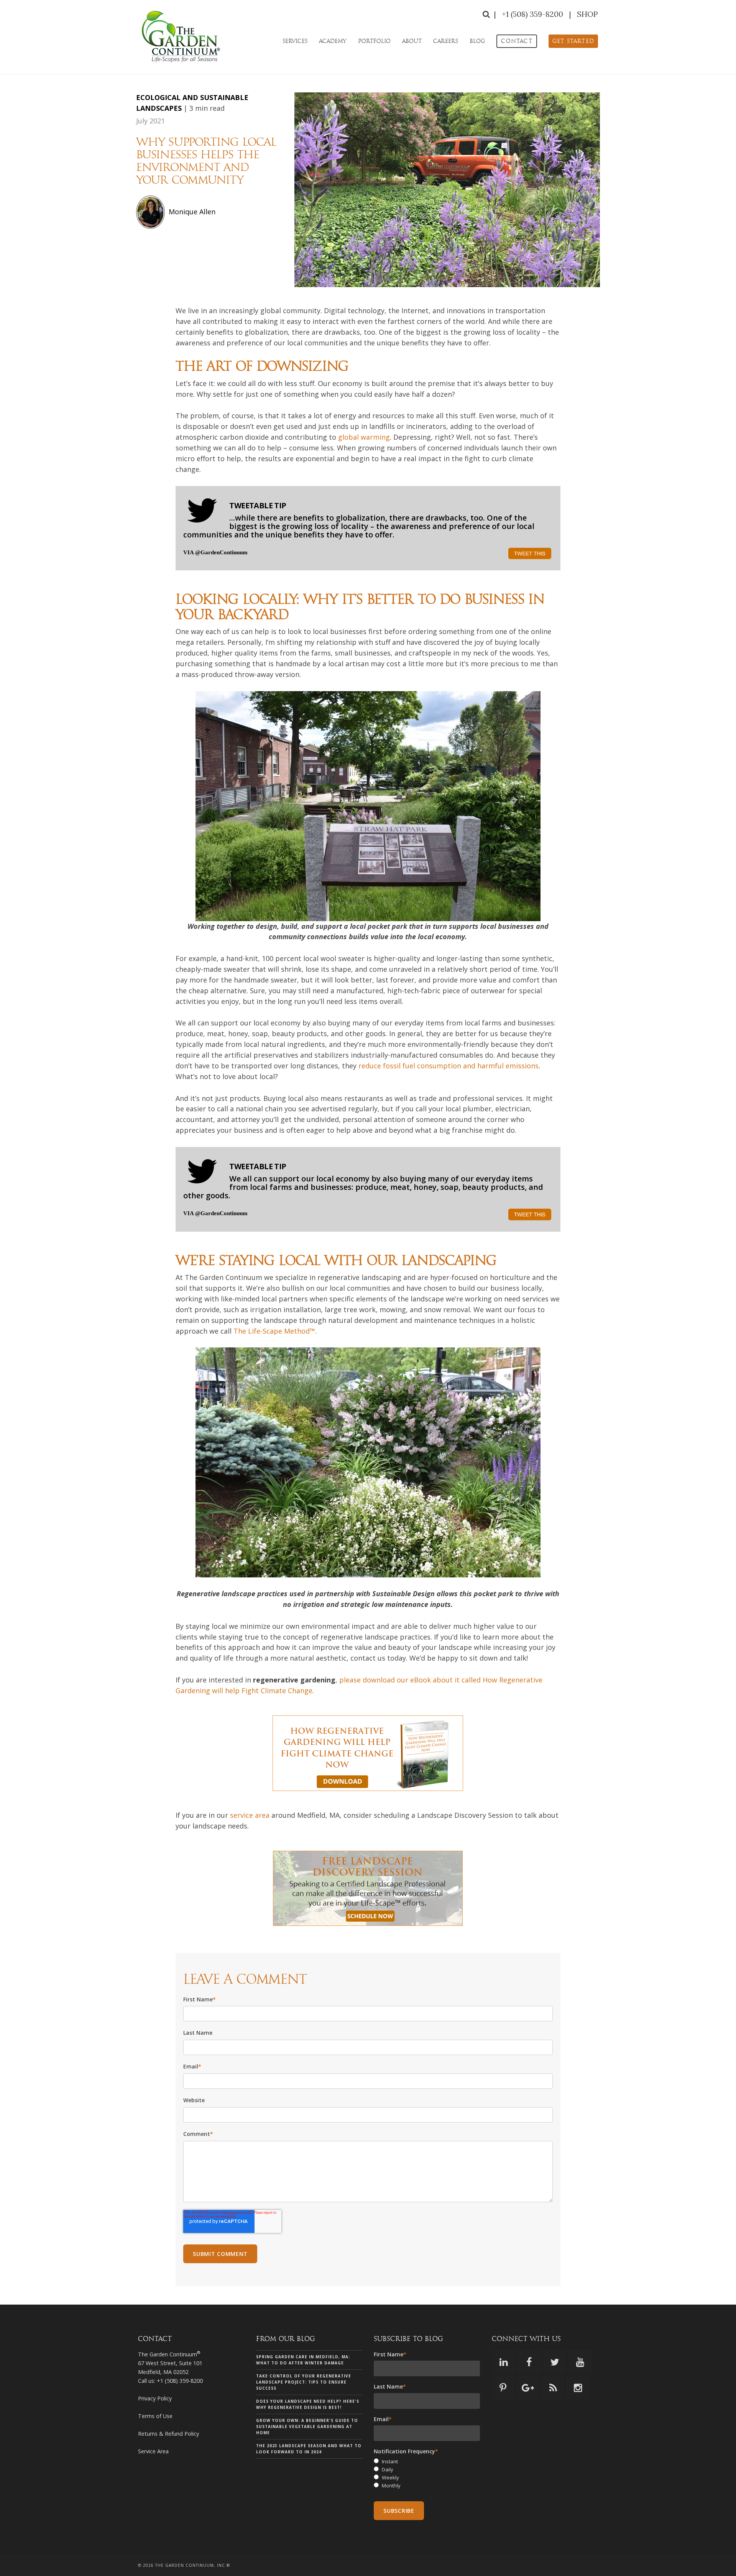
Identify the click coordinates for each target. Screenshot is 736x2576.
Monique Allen (192, 212)
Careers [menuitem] (446, 41)
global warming (364, 437)
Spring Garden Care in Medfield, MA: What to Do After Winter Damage (303, 2360)
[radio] (427, 2462)
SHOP (587, 14)
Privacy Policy (155, 2398)
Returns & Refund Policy (168, 2434)
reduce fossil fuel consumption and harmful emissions (448, 1066)
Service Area (153, 2451)
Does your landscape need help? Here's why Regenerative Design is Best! (308, 2404)
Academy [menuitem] (333, 41)
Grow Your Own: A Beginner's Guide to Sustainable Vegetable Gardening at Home (307, 2426)
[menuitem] (517, 41)
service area (250, 1815)
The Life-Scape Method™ (274, 1331)
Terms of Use (155, 2416)
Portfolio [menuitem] (374, 41)
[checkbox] (427, 2473)
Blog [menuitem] (477, 41)
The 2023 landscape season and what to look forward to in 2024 (309, 2449)
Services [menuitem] (295, 41)
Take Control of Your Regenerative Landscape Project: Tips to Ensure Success (304, 2382)
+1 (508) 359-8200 (533, 14)
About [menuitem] (412, 41)
